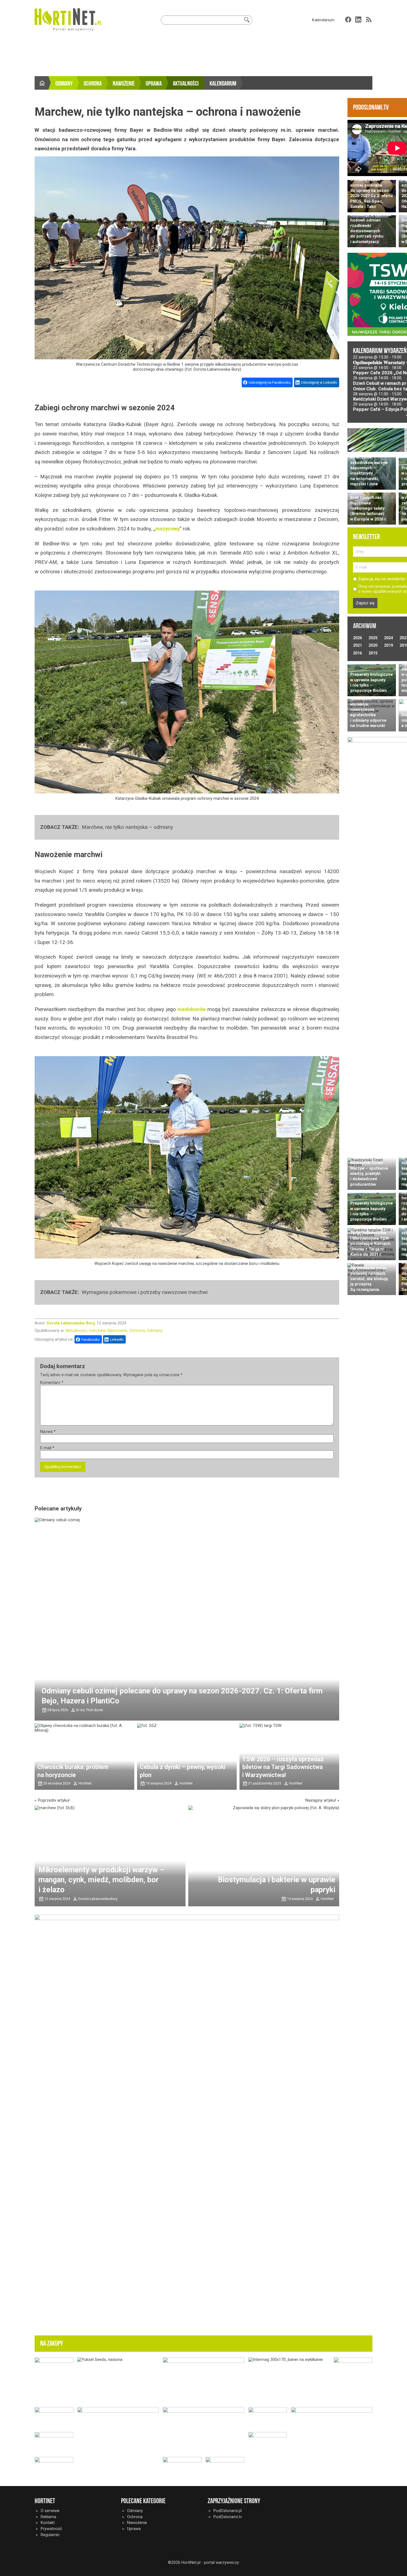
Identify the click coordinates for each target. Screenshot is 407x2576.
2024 (388, 638)
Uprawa (154, 84)
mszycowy (168, 529)
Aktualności (186, 84)
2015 (373, 653)
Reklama (48, 2517)
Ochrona (93, 84)
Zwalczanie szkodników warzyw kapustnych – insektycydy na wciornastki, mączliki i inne (369, 470)
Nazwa (48, 1432)
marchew (97, 1330)
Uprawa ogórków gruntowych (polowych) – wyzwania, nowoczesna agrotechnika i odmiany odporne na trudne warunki (368, 707)
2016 (357, 653)
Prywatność (51, 2529)
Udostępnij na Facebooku (270, 382)
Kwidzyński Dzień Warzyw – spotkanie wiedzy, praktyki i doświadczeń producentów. (369, 1174)
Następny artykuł (321, 1800)
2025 (373, 638)
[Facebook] (348, 20)
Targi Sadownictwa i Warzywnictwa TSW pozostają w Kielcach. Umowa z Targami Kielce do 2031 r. (371, 1244)
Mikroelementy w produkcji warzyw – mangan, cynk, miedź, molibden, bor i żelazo (101, 1880)
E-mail (47, 1448)
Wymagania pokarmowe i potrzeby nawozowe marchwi (145, 1292)
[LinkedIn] (358, 20)
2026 (357, 638)
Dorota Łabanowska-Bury (71, 1323)
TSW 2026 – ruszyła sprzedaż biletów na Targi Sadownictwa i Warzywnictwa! (283, 1767)
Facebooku (91, 1339)
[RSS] (369, 20)
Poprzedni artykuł (54, 1800)
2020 (373, 645)
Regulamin (50, 2535)
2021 (357, 645)
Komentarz (52, 1383)
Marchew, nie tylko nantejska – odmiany (127, 827)
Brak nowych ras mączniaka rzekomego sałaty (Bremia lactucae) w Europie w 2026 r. (369, 508)
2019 (388, 645)
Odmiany (64, 84)
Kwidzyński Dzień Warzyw (380, 399)
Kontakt (48, 2523)
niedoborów (192, 1009)
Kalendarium (323, 20)
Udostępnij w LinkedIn (319, 382)
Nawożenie (124, 84)
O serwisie (50, 2511)
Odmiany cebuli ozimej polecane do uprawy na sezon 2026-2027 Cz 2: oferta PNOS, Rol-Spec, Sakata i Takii (372, 193)
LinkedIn (117, 1339)
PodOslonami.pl (228, 2511)
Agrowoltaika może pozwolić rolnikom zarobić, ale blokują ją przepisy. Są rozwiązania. (369, 1279)
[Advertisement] (203, 55)
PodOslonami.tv (228, 2517)
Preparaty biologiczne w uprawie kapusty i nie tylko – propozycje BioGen (372, 682)
